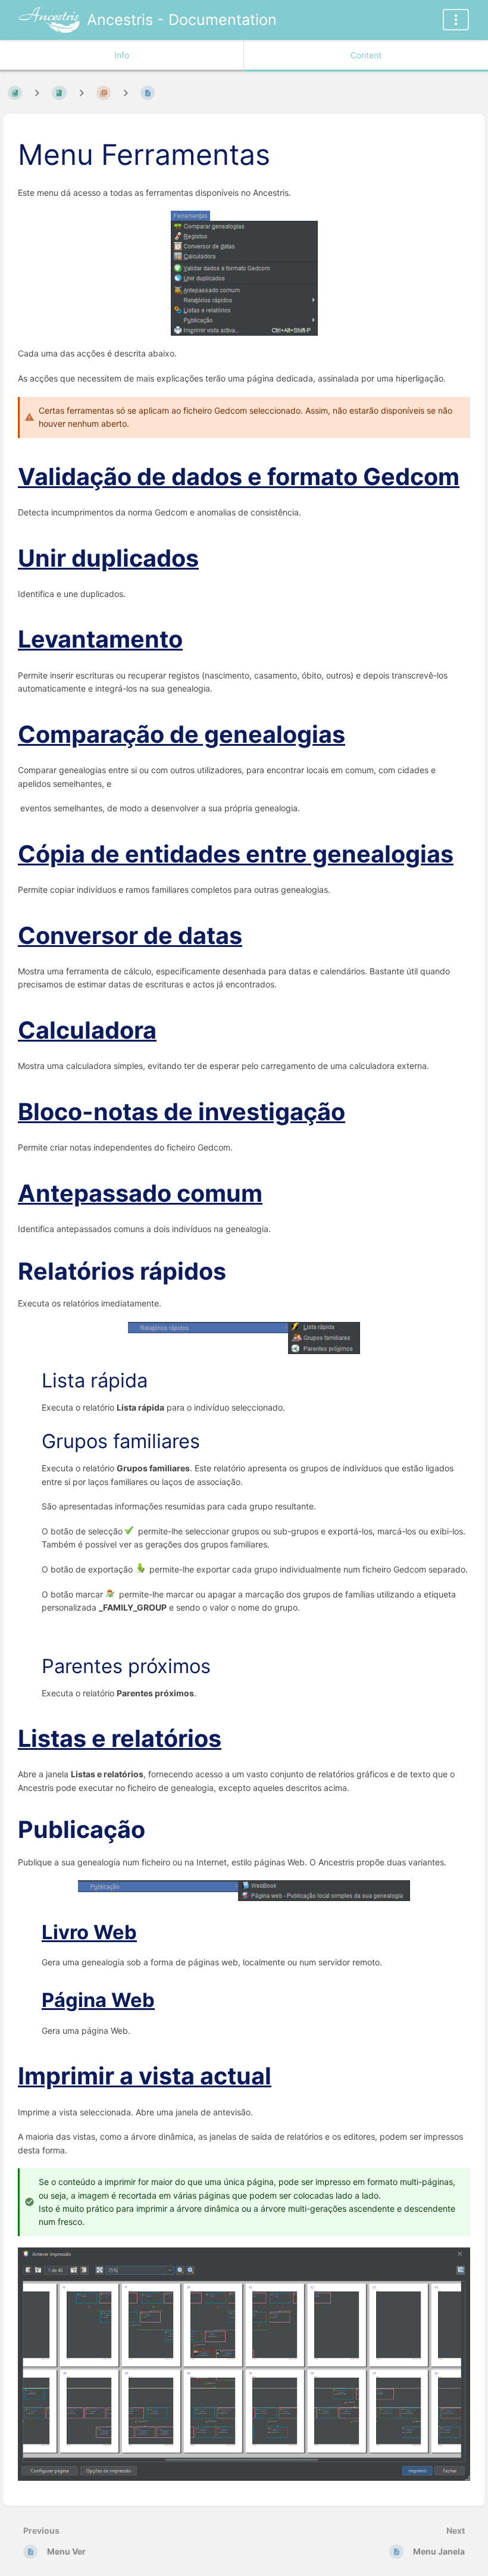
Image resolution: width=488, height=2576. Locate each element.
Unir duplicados (108, 558)
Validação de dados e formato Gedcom (239, 477)
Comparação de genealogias (182, 734)
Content (366, 55)
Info (122, 55)
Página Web (98, 2000)
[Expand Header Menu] (456, 20)
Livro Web (89, 1932)
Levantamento (100, 639)
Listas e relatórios (120, 1739)
